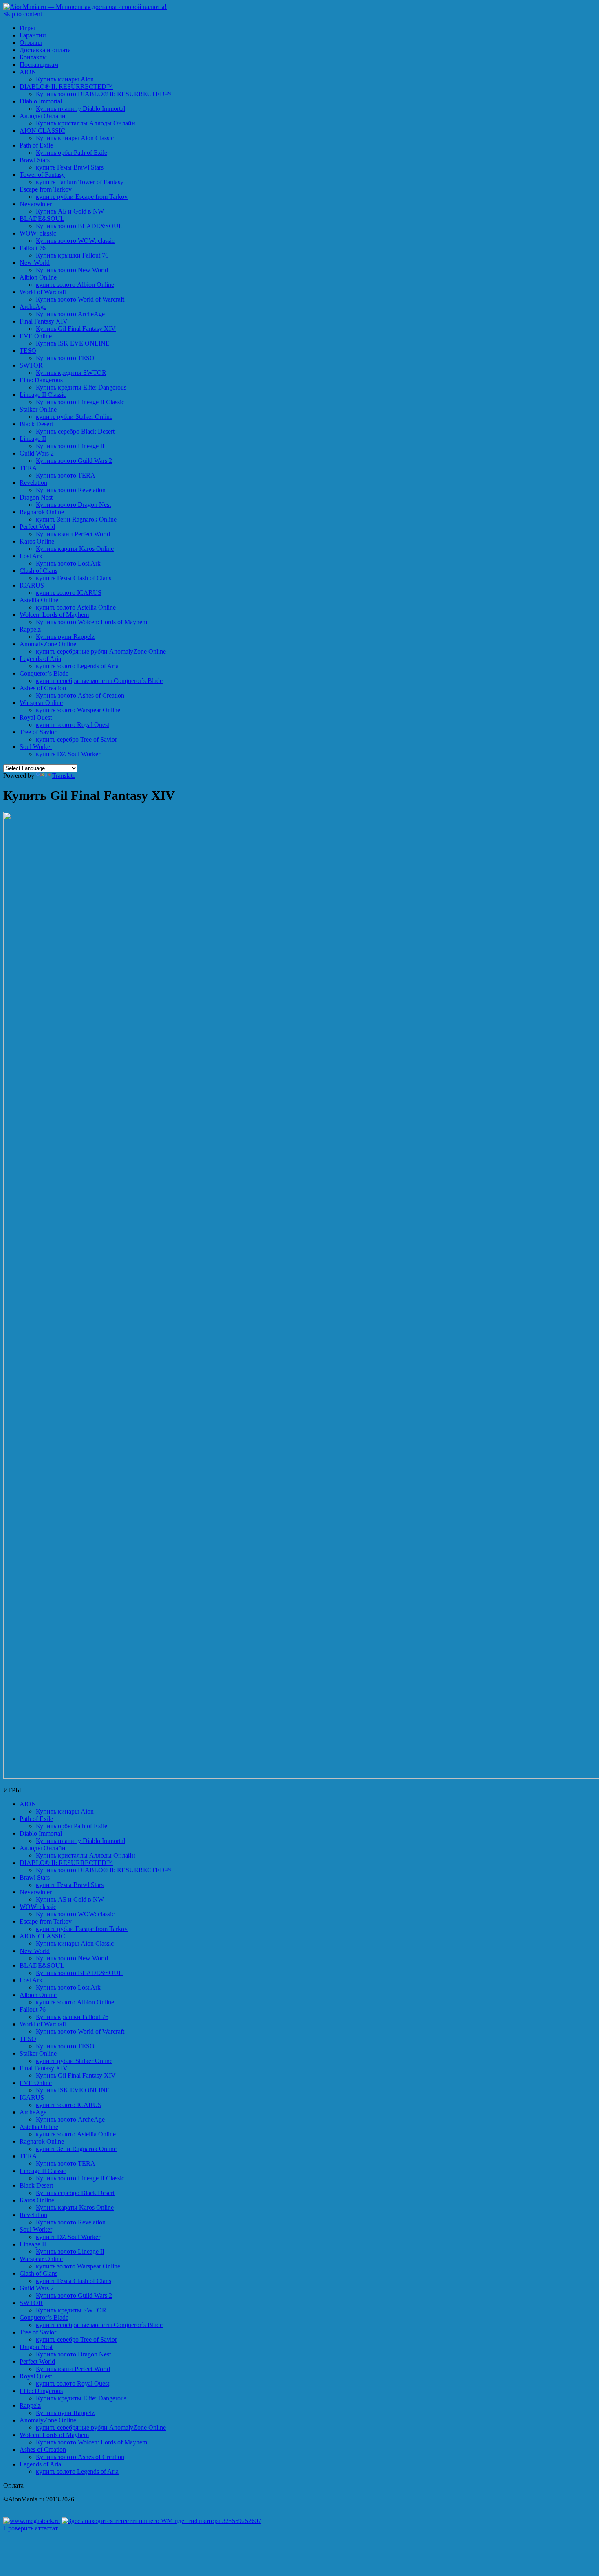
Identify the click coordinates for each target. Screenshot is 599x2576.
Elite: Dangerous (41, 380)
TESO (28, 351)
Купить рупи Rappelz (65, 637)
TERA (28, 468)
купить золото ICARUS (69, 593)
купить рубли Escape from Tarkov (82, 197)
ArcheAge (33, 307)
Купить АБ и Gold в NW (70, 211)
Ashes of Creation (43, 688)
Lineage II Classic (43, 395)
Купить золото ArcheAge (70, 314)
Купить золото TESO (65, 358)
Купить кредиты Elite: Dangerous (81, 387)
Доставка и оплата (45, 50)
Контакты (33, 57)
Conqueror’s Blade (44, 673)
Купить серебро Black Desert (75, 431)
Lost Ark (31, 556)
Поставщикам (39, 65)
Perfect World (37, 527)
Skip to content (23, 14)
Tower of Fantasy (42, 175)
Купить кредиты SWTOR (71, 373)
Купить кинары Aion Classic (75, 138)
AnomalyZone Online (48, 644)
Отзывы (31, 43)
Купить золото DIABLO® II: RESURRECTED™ (104, 94)
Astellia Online (39, 600)
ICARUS (32, 585)
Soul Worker (36, 747)
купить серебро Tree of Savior (76, 739)
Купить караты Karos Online (75, 549)
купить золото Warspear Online (78, 710)
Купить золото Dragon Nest (73, 505)
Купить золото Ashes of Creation (80, 695)
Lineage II (33, 439)
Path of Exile (36, 145)
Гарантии (33, 35)
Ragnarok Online (42, 512)
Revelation (33, 483)
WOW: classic (38, 233)
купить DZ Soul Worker (68, 754)
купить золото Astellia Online (76, 607)
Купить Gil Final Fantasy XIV (76, 329)
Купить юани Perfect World (73, 534)
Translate (64, 776)
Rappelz (30, 629)
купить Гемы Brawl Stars (70, 167)
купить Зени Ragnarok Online (76, 519)
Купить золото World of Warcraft (80, 299)
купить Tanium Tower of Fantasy (80, 182)
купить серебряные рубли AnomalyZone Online (101, 651)
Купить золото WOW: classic (75, 241)
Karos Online (37, 541)
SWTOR (31, 365)
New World (35, 263)
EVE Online (36, 336)
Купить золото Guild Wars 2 (74, 461)
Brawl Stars (35, 160)
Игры (27, 28)
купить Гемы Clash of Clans (74, 578)
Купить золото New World (72, 270)
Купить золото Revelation (71, 490)
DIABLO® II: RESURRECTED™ (66, 87)
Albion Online (38, 277)
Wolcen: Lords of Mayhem (54, 615)
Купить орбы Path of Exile (72, 153)
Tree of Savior (38, 732)
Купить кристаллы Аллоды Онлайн (86, 123)
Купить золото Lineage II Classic (80, 402)
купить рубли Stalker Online (74, 417)
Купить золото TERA (66, 475)
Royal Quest (36, 717)
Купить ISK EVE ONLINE (73, 343)
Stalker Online (38, 409)
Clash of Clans (39, 571)
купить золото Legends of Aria (77, 666)
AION (28, 72)
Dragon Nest (36, 497)
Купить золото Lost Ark (68, 563)
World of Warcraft (43, 292)
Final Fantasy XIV (44, 321)
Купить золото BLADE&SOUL (79, 226)
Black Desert (36, 424)
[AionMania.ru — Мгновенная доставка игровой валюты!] (85, 7)
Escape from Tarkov (46, 189)
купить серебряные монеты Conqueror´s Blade (99, 681)
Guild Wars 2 (37, 453)
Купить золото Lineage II (70, 446)
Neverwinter (36, 204)
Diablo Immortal (41, 101)
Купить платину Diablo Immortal (80, 109)
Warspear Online (41, 703)
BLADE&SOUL (42, 219)
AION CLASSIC (42, 131)
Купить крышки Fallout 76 (72, 255)
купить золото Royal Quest (73, 725)
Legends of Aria (40, 659)
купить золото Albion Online (75, 285)
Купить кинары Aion (65, 79)
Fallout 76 (33, 248)
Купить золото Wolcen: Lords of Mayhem (91, 622)
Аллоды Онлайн (43, 116)
